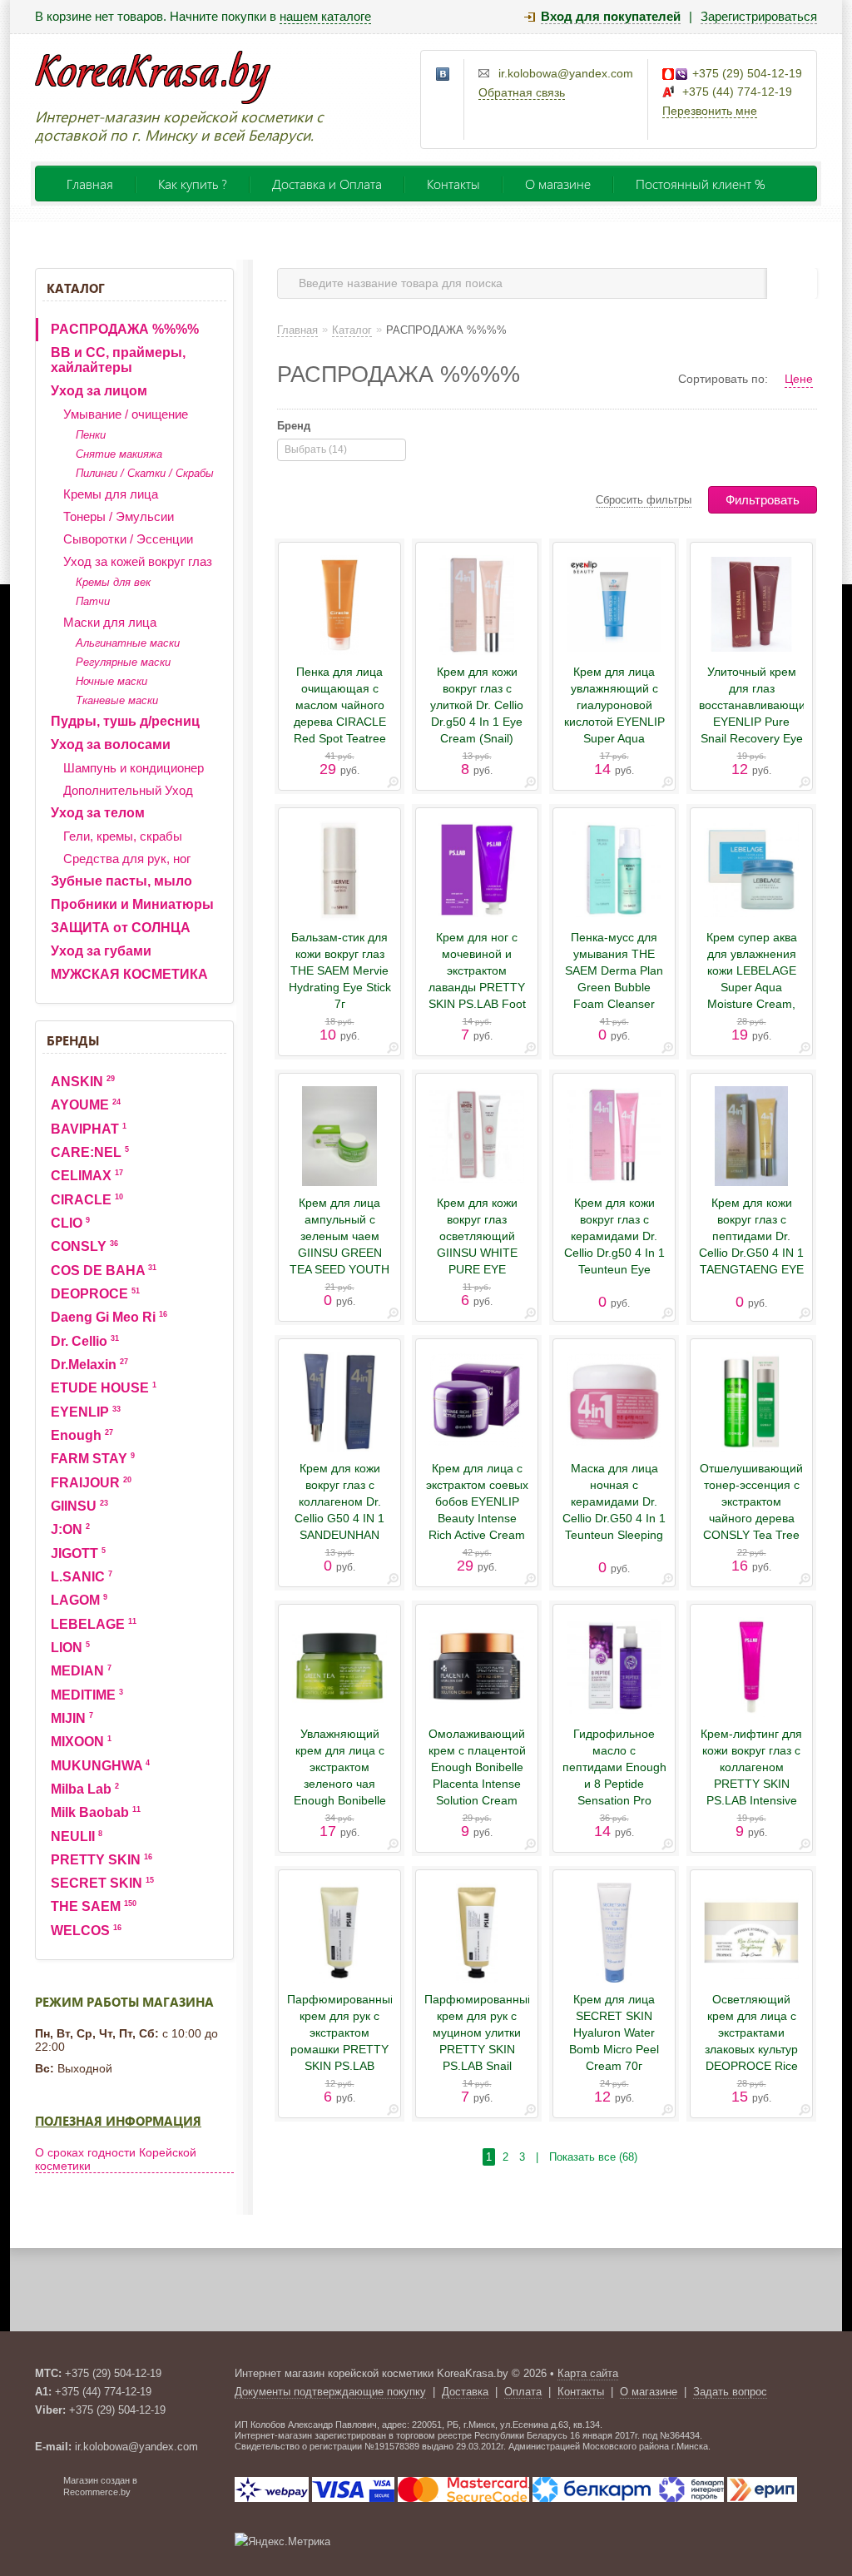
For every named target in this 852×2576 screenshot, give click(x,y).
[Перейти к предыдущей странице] (473, 2157)
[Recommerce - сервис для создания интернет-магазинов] (46, 2494)
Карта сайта (588, 2373)
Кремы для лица (111, 494)
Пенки (91, 435)
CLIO (70, 1223)
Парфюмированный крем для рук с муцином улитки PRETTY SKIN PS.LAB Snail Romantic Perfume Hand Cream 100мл (477, 2057)
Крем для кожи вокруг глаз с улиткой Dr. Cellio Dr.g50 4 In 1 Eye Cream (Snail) (477, 705)
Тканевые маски (117, 700)
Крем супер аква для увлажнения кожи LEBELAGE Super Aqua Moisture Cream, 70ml (752, 979)
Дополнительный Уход (128, 790)
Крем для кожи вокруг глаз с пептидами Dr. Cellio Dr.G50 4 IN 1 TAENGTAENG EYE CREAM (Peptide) (751, 1244)
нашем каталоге (325, 16)
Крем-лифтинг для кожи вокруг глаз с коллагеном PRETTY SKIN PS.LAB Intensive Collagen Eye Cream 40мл (751, 1784)
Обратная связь (522, 92)
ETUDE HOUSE (104, 1388)
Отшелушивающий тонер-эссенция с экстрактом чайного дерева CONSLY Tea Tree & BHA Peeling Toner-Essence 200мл (751, 1526)
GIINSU (79, 1506)
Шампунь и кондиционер (134, 768)
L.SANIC (82, 1577)
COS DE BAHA (104, 1271)
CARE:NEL (90, 1152)
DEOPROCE (95, 1294)
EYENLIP (86, 1412)
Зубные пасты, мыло (121, 881)
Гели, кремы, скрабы (123, 836)
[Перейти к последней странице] (667, 2157)
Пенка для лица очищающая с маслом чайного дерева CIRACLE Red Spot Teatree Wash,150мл (340, 713)
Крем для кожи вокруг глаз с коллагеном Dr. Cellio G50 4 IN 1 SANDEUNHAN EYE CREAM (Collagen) (339, 1518)
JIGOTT (78, 1554)
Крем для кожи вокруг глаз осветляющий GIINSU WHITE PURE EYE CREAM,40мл (477, 1244)
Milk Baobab (96, 1812)
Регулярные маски (123, 662)
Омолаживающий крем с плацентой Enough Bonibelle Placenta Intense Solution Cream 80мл (477, 1775)
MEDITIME (87, 1695)
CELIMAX (87, 1176)
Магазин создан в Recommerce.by (100, 2486)
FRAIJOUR (91, 1483)
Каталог (76, 288)
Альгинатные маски (128, 643)
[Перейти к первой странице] (456, 2157)
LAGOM (79, 1600)
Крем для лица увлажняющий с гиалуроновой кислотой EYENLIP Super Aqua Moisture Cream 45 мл (614, 722)
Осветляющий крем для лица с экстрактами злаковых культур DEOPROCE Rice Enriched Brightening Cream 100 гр (752, 2057)
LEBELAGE (94, 1624)
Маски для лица (110, 622)
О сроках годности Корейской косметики (116, 2159)
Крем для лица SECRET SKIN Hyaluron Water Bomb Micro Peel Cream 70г (614, 2033)
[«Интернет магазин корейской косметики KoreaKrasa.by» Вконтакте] (443, 75)
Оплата (523, 2392)
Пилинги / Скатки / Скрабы (145, 473)
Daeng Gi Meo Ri (109, 1317)
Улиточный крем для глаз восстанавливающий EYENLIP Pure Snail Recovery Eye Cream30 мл (751, 713)
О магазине (558, 184)
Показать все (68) (593, 2157)
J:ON (70, 1529)
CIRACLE (87, 1200)
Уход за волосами (111, 745)
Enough (82, 1435)
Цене (799, 379)
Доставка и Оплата (327, 184)
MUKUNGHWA (100, 1766)
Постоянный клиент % (701, 184)
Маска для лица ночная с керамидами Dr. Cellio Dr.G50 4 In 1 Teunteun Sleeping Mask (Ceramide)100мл (614, 1518)
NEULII (77, 1836)
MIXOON (81, 1742)
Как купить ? (193, 184)
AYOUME (86, 1105)
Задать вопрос (730, 2392)
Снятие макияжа (119, 454)
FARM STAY (93, 1459)
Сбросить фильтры (644, 500)
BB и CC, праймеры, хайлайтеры (118, 360)
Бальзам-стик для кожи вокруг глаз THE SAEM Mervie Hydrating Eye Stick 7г (340, 970)
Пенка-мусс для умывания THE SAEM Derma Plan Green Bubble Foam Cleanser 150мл (614, 979)
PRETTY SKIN (102, 1860)
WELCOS (86, 1931)
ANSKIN (83, 1082)
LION (70, 1648)
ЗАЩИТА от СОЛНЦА (121, 928)
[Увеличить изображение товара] (393, 785)
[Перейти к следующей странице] (650, 2157)
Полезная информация (118, 2121)
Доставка (465, 2392)
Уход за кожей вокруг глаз (138, 561)
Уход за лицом (99, 391)
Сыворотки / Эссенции (128, 539)
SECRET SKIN (102, 1883)
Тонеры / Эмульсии (119, 516)
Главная (90, 184)
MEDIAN (81, 1671)
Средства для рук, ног (127, 859)
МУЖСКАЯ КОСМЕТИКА (129, 974)
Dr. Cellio (85, 1341)
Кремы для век (113, 582)
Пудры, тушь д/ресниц (125, 721)
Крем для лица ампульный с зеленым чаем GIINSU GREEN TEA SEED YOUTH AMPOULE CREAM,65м (339, 1253)
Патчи (93, 601)
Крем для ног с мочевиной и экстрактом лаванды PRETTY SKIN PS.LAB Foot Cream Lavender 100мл (477, 987)
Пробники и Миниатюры (132, 904)
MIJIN (72, 1718)
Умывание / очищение (126, 414)
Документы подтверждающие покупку (330, 2392)
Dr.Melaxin (89, 1365)
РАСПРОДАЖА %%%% (125, 329)
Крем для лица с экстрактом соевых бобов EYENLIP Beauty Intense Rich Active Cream (477, 1501)
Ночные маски (111, 681)
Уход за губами (101, 951)
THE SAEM (94, 1906)
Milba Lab (85, 1789)
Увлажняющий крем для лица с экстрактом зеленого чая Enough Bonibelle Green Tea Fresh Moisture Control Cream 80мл (340, 1792)
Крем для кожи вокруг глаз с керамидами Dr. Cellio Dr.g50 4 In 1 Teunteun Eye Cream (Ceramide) (614, 1244)
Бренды (73, 1040)
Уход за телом (98, 813)
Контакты (453, 184)
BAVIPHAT (89, 1129)
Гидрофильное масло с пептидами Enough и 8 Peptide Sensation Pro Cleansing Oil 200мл (614, 1784)
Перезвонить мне (710, 111)
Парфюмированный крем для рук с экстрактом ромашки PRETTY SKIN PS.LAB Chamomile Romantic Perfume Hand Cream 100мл (339, 2066)
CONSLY (84, 1246)
